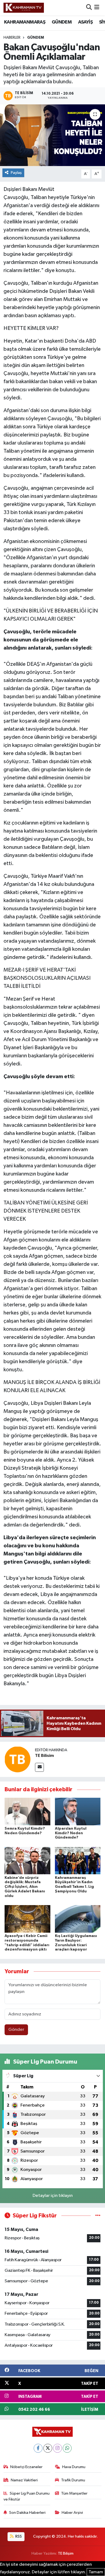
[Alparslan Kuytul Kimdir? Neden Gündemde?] (78, 1811)
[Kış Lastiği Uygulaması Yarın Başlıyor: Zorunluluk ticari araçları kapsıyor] (78, 1919)
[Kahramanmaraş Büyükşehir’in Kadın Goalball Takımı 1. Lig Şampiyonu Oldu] (78, 1861)
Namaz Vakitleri (24, 2480)
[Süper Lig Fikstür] (98, 2216)
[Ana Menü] (97, 8)
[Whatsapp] (67, 2448)
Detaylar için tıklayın (53, 2196)
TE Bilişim (66, 2553)
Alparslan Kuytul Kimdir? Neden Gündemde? (71, 1833)
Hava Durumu (74, 2467)
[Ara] (89, 8)
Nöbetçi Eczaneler (26, 2467)
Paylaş (16, 173)
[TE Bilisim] (17, 1759)
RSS (18, 2536)
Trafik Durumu (73, 2480)
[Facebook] (38, 2448)
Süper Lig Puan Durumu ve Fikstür (27, 2496)
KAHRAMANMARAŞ (25, 22)
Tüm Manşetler (74, 2493)
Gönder (16, 2030)
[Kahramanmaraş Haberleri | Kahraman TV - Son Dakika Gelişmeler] (24, 8)
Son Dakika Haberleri (27, 2513)
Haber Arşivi (72, 2513)
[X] (48, 2448)
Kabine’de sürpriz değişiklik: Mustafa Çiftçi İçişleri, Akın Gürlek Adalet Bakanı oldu (25, 1887)
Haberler (12, 38)
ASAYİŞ (85, 22)
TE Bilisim (44, 1756)
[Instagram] (57, 2448)
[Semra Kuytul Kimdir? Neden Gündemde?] (27, 1811)
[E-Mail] (39, 1767)
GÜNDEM (62, 22)
